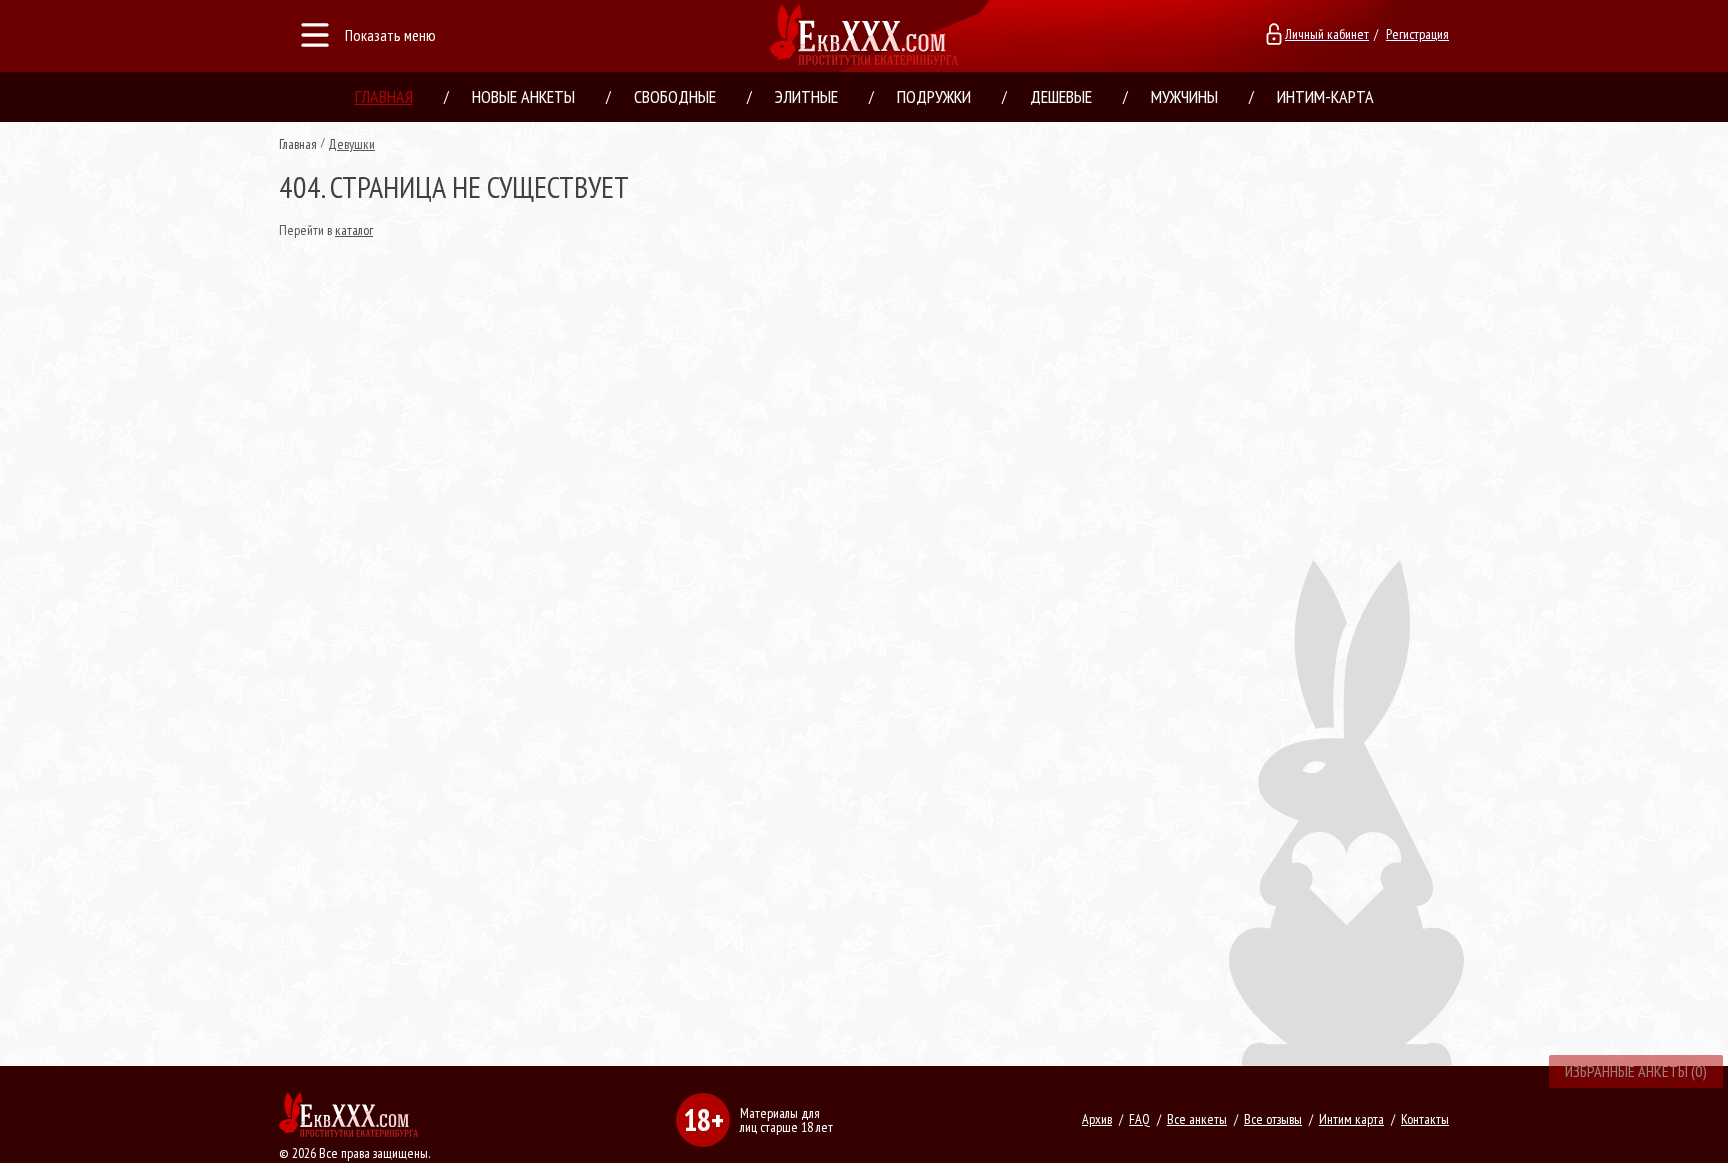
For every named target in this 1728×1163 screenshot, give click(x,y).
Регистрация (1417, 34)
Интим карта (1351, 1119)
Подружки (934, 96)
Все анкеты (1197, 1119)
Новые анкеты (523, 96)
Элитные (806, 96)
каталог (354, 230)
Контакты (1425, 1119)
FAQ (1139, 1119)
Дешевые (1061, 96)
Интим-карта (1325, 96)
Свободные (675, 96)
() (1636, 1071)
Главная (384, 96)
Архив (1097, 1119)
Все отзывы (1273, 1119)
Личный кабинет (1327, 34)
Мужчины (1184, 96)
